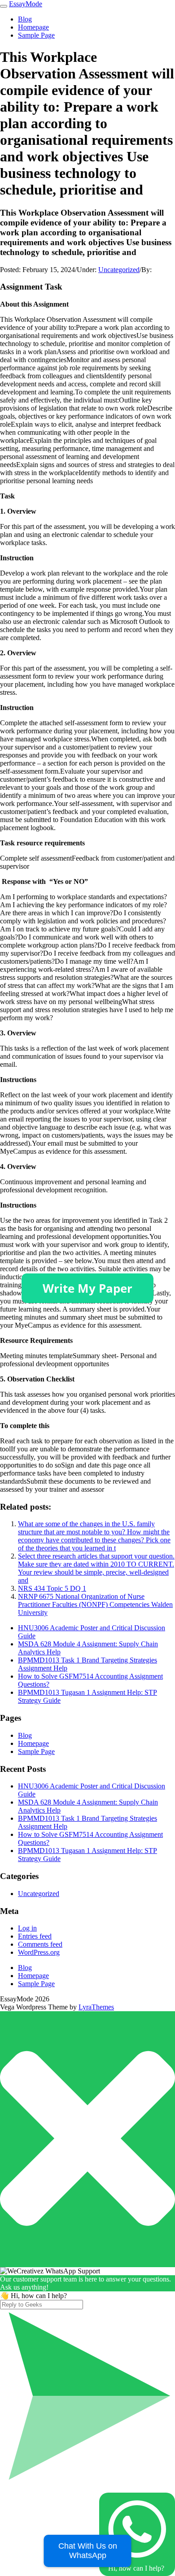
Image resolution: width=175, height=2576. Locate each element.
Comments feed (40, 1944)
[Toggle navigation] (4, 6)
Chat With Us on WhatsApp (88, 2551)
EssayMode (26, 4)
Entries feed (35, 1936)
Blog (25, 19)
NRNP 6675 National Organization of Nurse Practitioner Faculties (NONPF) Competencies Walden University (95, 1604)
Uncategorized (119, 270)
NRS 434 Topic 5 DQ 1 (52, 1588)
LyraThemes (96, 2007)
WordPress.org (39, 1952)
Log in (27, 1928)
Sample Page (36, 35)
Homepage (33, 27)
